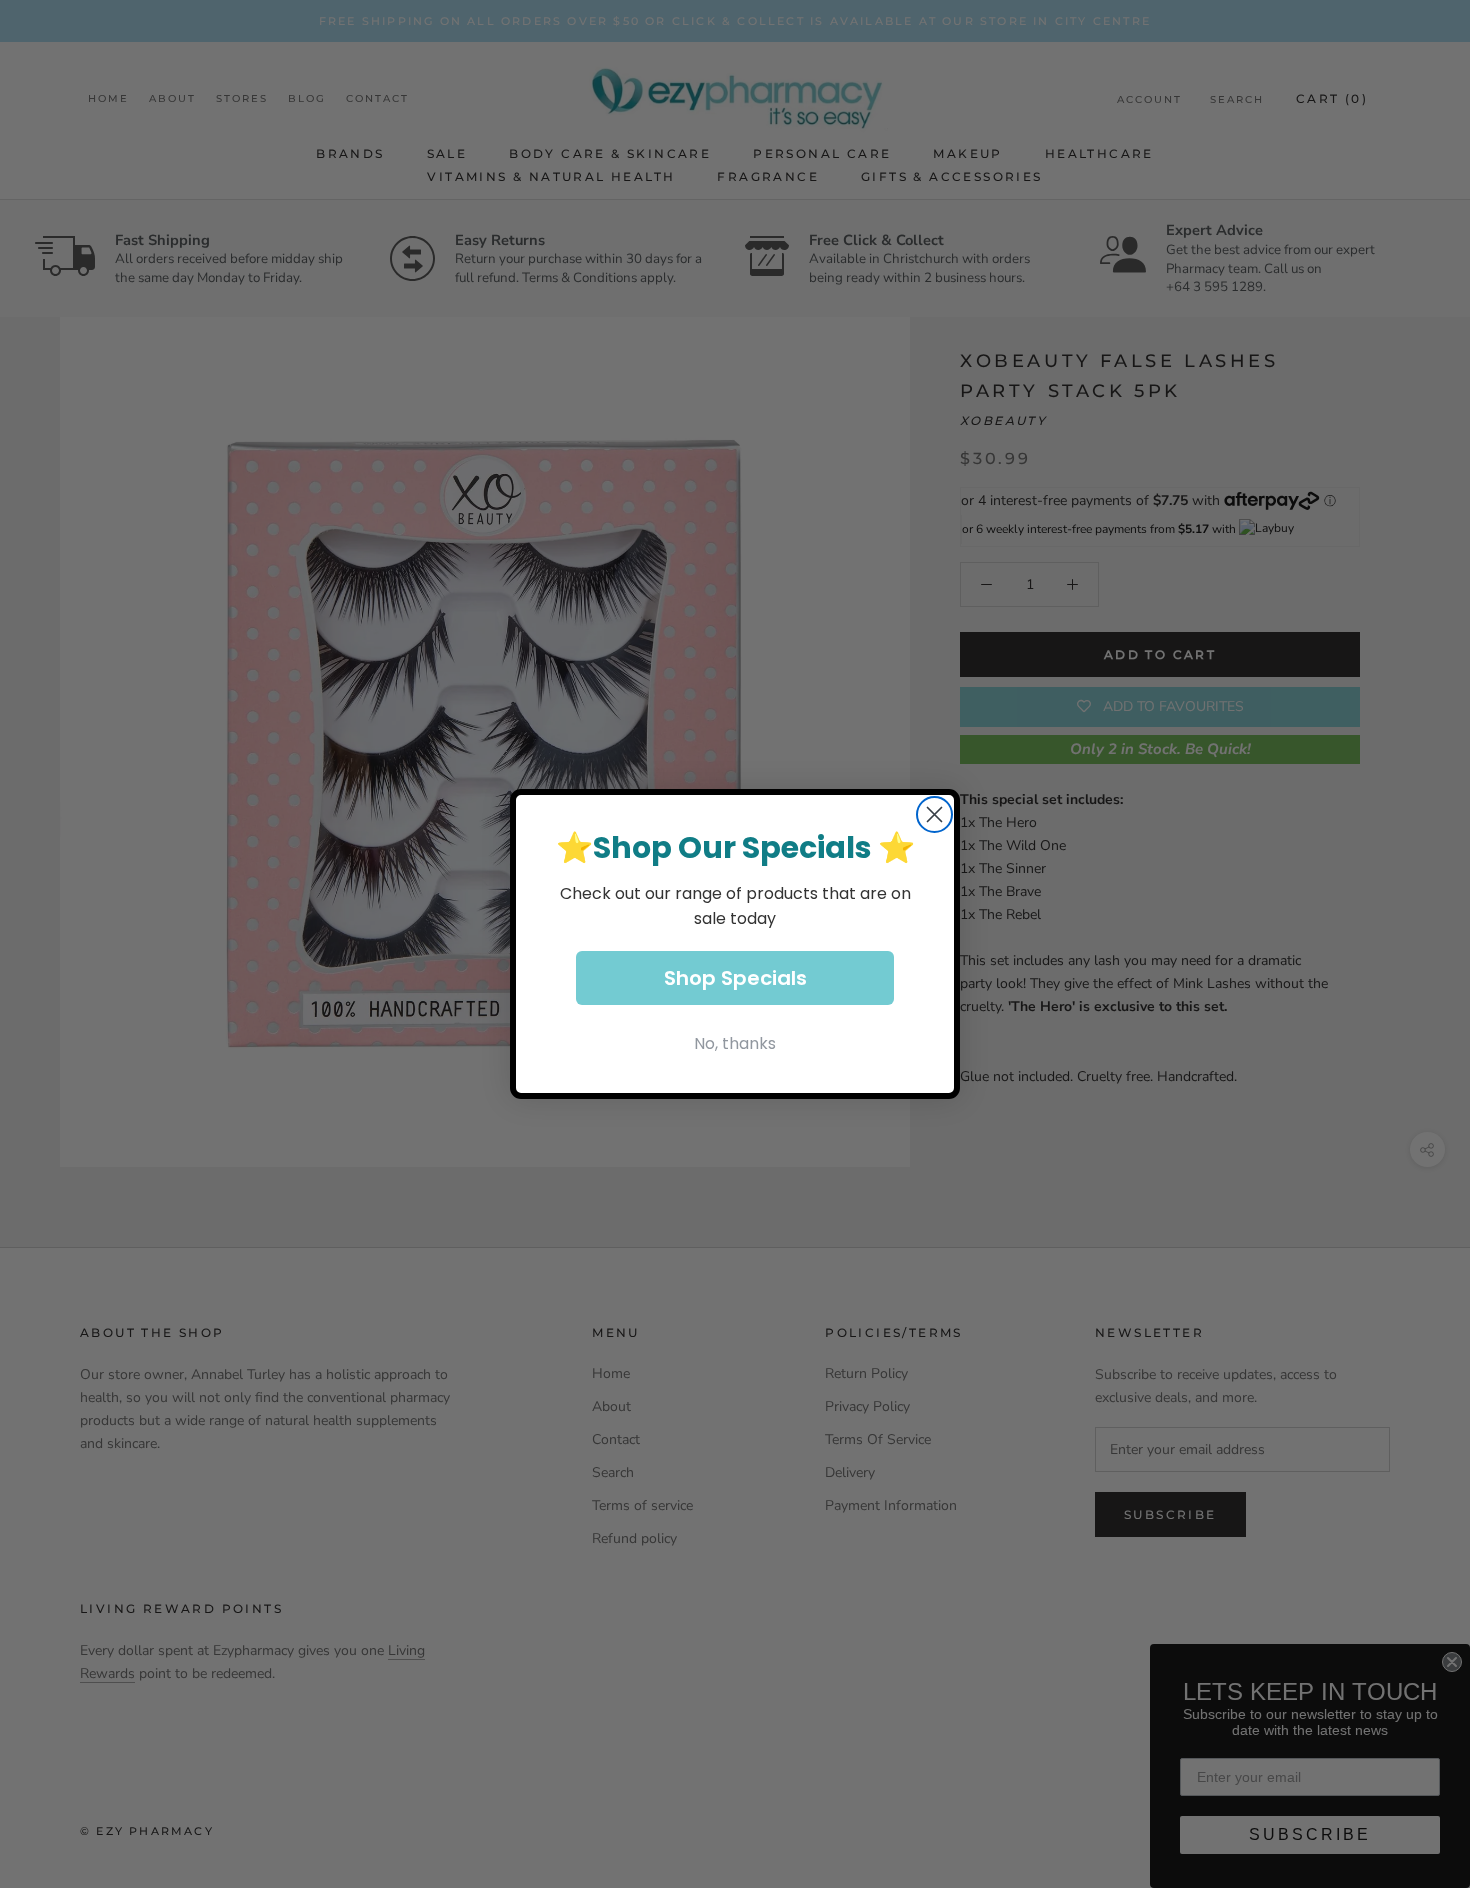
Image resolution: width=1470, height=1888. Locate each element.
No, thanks (735, 1043)
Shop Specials (735, 978)
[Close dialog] (934, 814)
